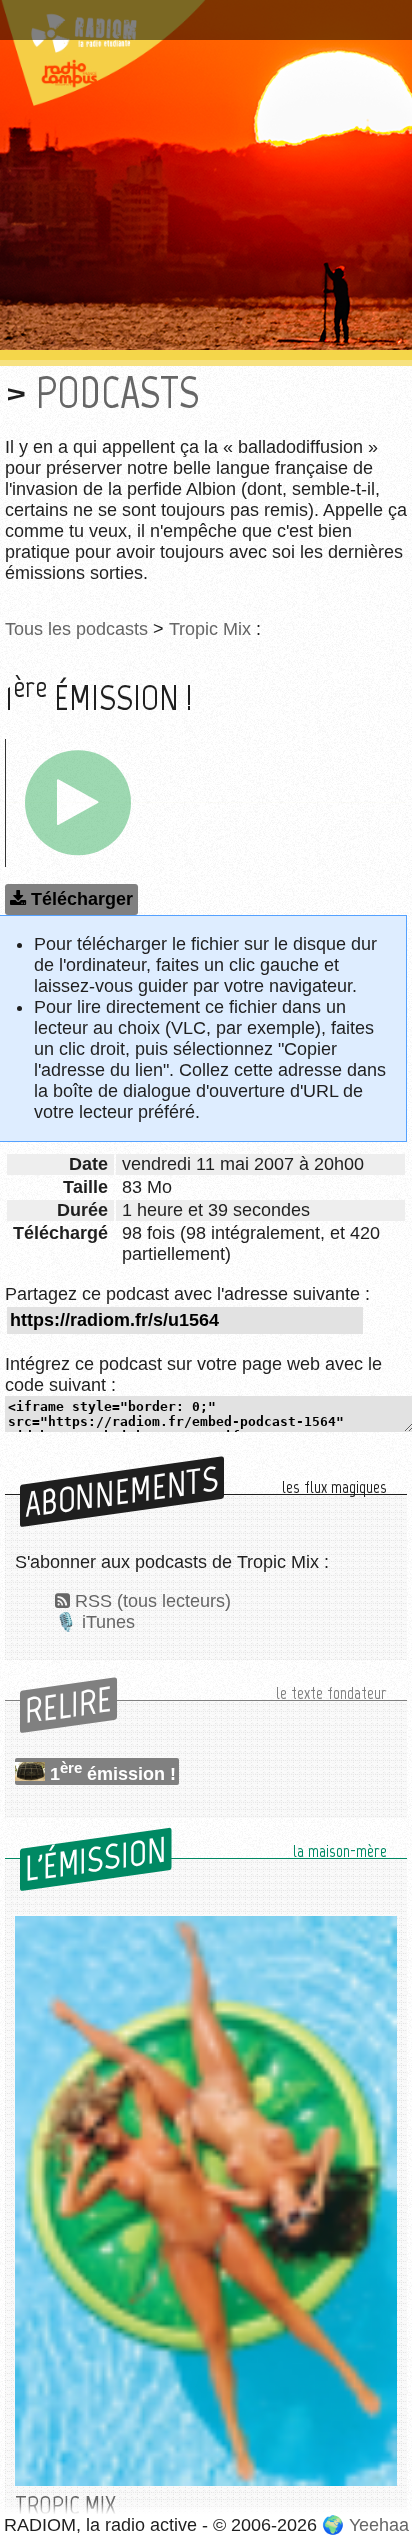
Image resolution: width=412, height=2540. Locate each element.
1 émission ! (113, 1772)
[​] (78, 803)
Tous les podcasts (76, 629)
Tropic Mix (210, 629)
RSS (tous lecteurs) (153, 1601)
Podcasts (117, 392)
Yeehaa (379, 2525)
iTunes (108, 1622)
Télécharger (82, 899)
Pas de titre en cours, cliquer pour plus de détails (182, 23)
